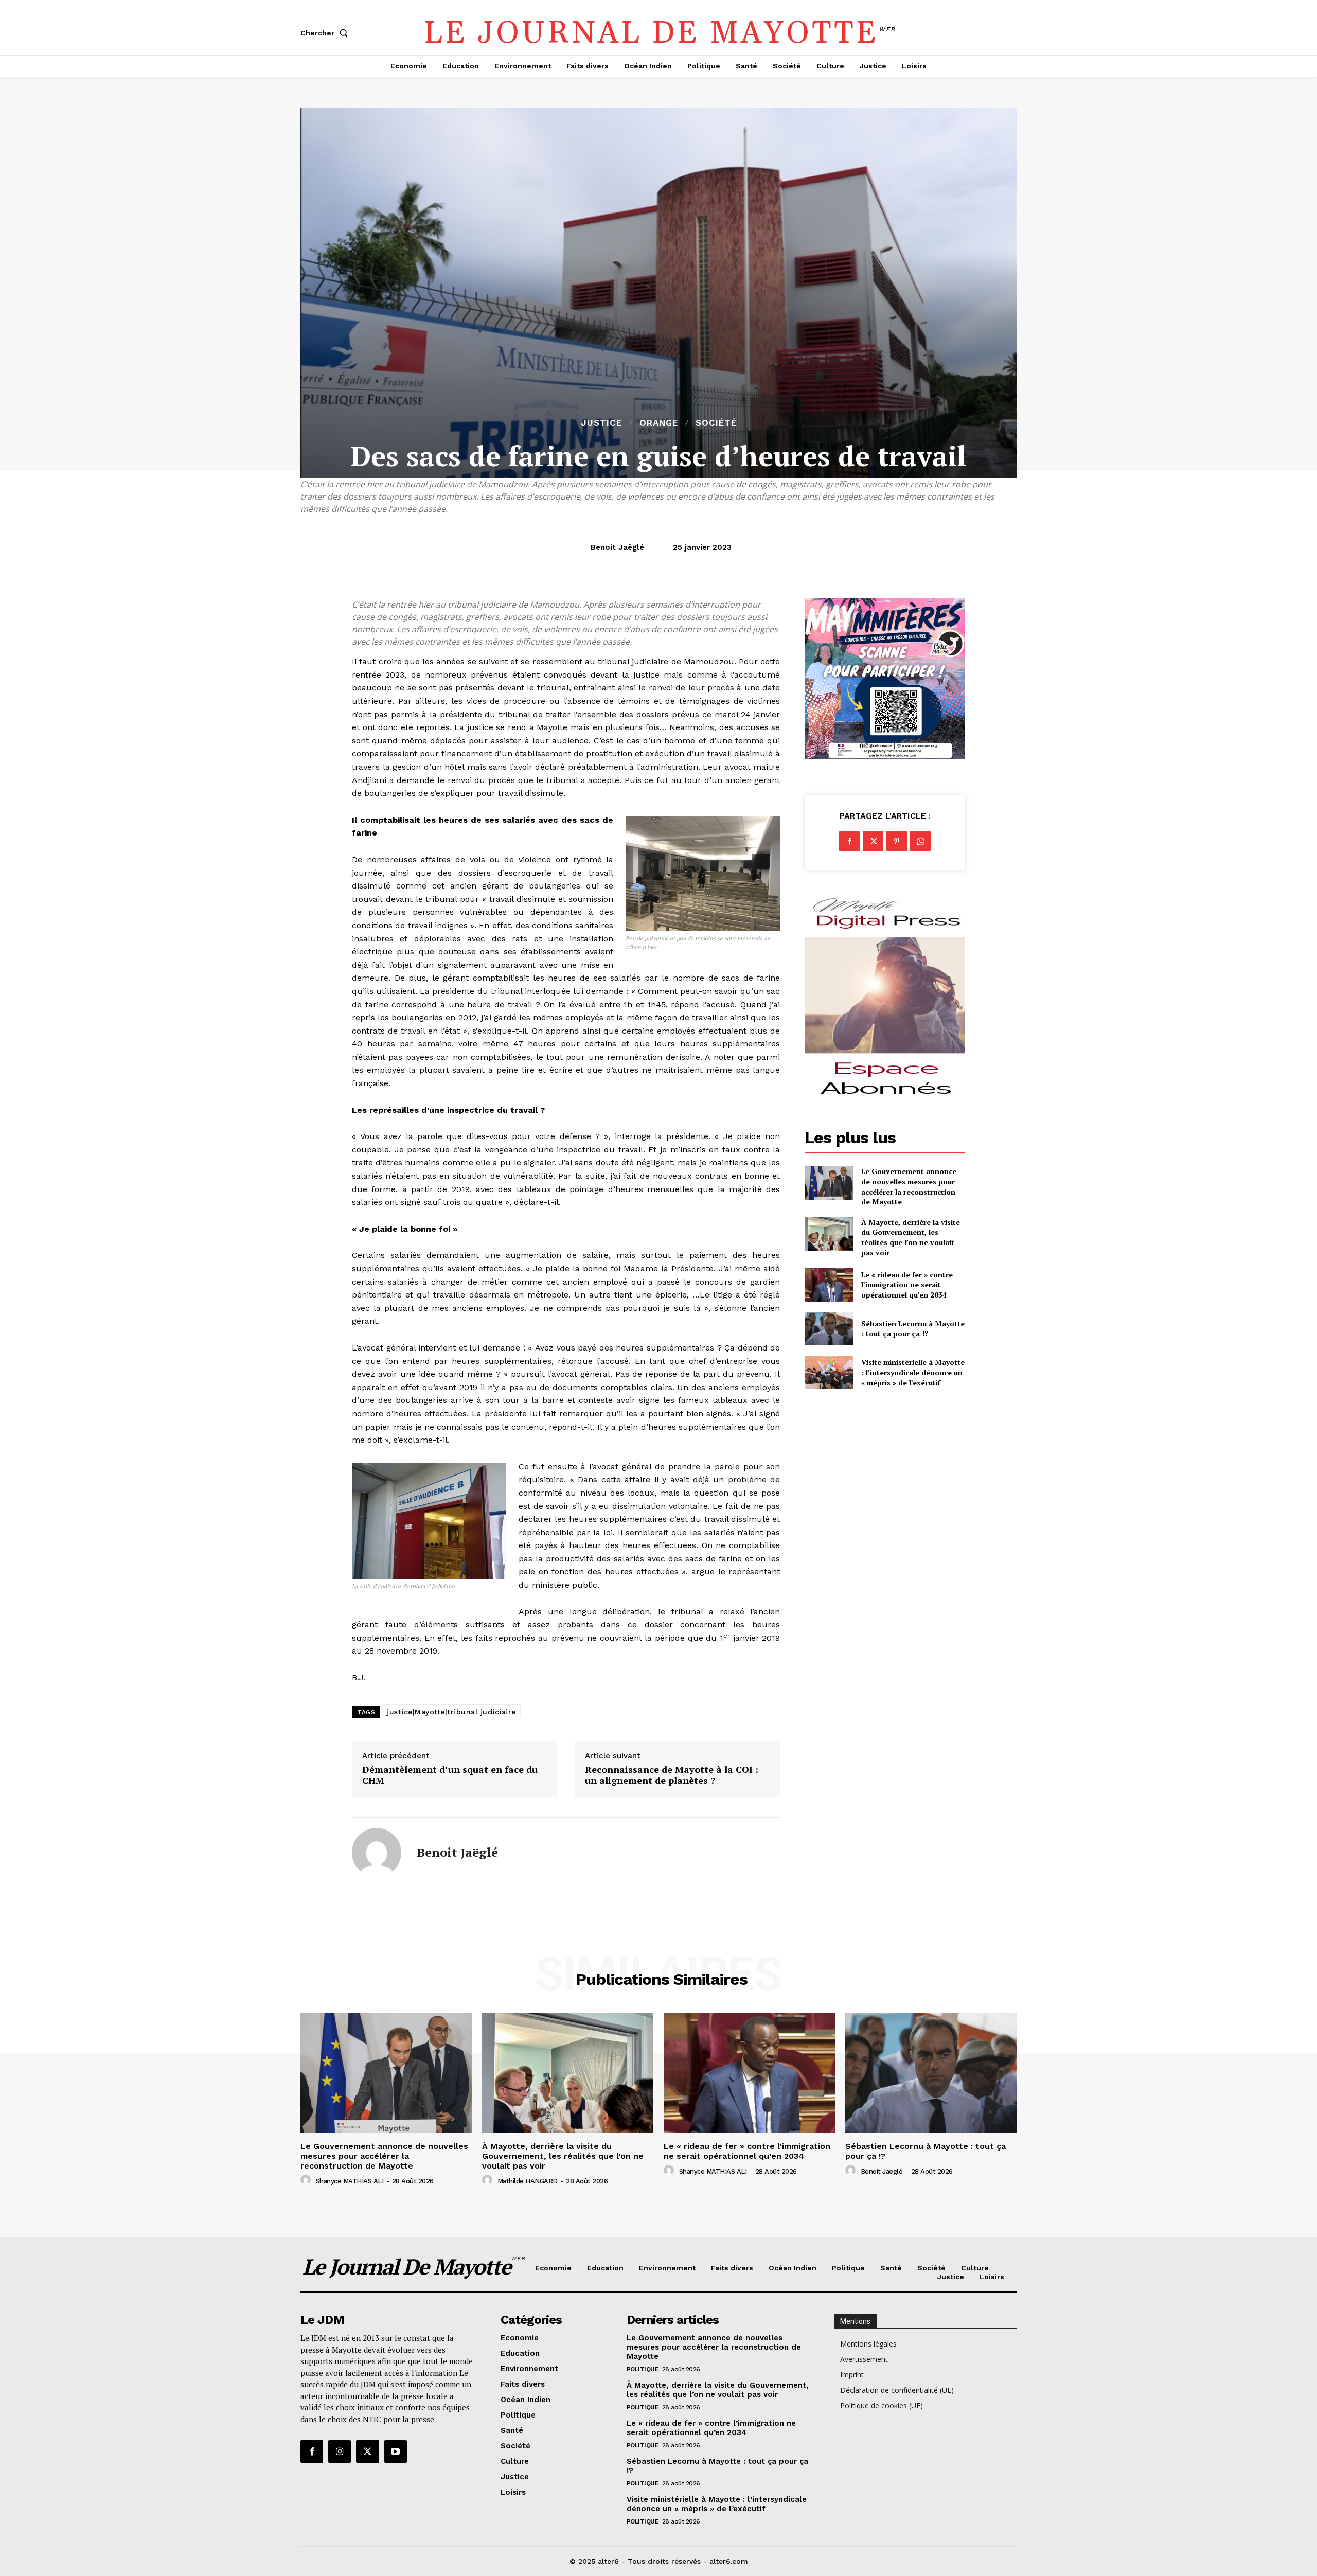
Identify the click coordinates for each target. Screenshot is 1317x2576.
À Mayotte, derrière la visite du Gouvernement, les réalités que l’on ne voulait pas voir (911, 1237)
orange (659, 423)
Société (716, 423)
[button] (326, 33)
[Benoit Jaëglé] (377, 1853)
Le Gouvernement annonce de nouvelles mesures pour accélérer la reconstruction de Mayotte (909, 1186)
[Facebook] (849, 841)
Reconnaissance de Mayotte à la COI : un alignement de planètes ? (672, 1775)
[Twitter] (873, 841)
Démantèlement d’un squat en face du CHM (450, 1775)
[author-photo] (307, 2180)
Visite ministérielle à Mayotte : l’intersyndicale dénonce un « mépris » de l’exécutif (913, 1372)
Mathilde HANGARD (528, 2181)
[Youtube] (396, 2451)
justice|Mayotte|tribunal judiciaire (451, 1712)
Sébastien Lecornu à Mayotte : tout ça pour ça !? (913, 1329)
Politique (643, 2369)
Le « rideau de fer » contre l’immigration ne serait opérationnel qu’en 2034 (907, 1285)
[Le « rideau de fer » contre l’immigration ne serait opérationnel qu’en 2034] (829, 1284)
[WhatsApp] (920, 841)
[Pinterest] (897, 841)
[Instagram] (340, 2451)
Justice (601, 423)
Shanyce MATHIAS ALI (350, 2181)
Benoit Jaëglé (617, 547)
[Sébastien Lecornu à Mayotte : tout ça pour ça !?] (829, 1329)
